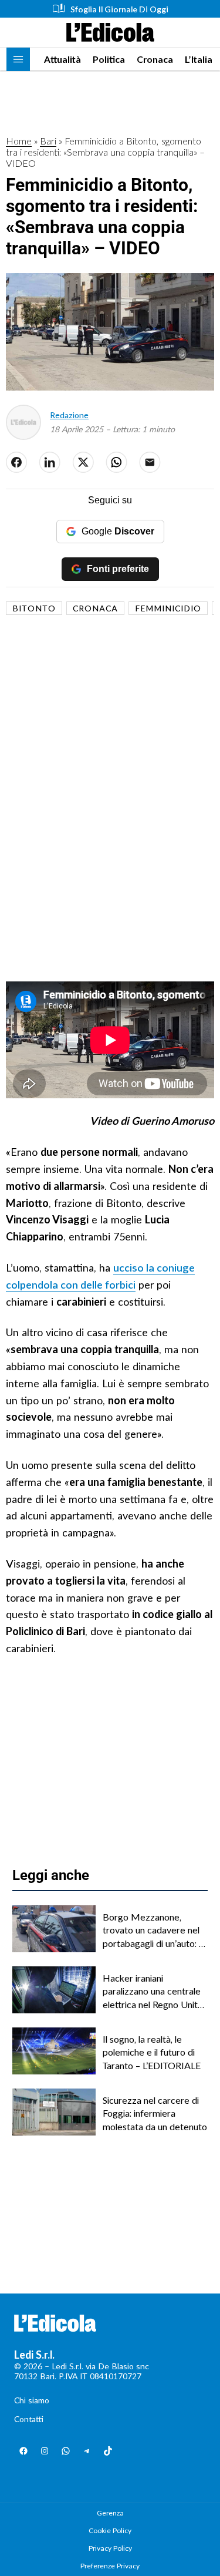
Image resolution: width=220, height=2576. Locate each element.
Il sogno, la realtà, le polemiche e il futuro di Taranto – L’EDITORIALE (152, 2052)
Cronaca (155, 59)
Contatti (29, 2419)
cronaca (95, 608)
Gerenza (110, 2513)
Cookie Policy (110, 2530)
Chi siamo (32, 2400)
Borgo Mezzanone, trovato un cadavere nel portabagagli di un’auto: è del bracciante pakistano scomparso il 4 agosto (153, 1931)
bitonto (34, 608)
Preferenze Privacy (110, 2566)
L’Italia (199, 59)
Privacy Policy (110, 2548)
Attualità (62, 59)
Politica (109, 59)
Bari (48, 141)
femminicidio (168, 608)
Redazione (69, 415)
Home (19, 141)
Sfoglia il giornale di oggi (119, 9)
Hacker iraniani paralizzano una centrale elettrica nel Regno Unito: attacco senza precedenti (155, 1992)
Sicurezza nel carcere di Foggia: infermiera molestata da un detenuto (155, 2113)
